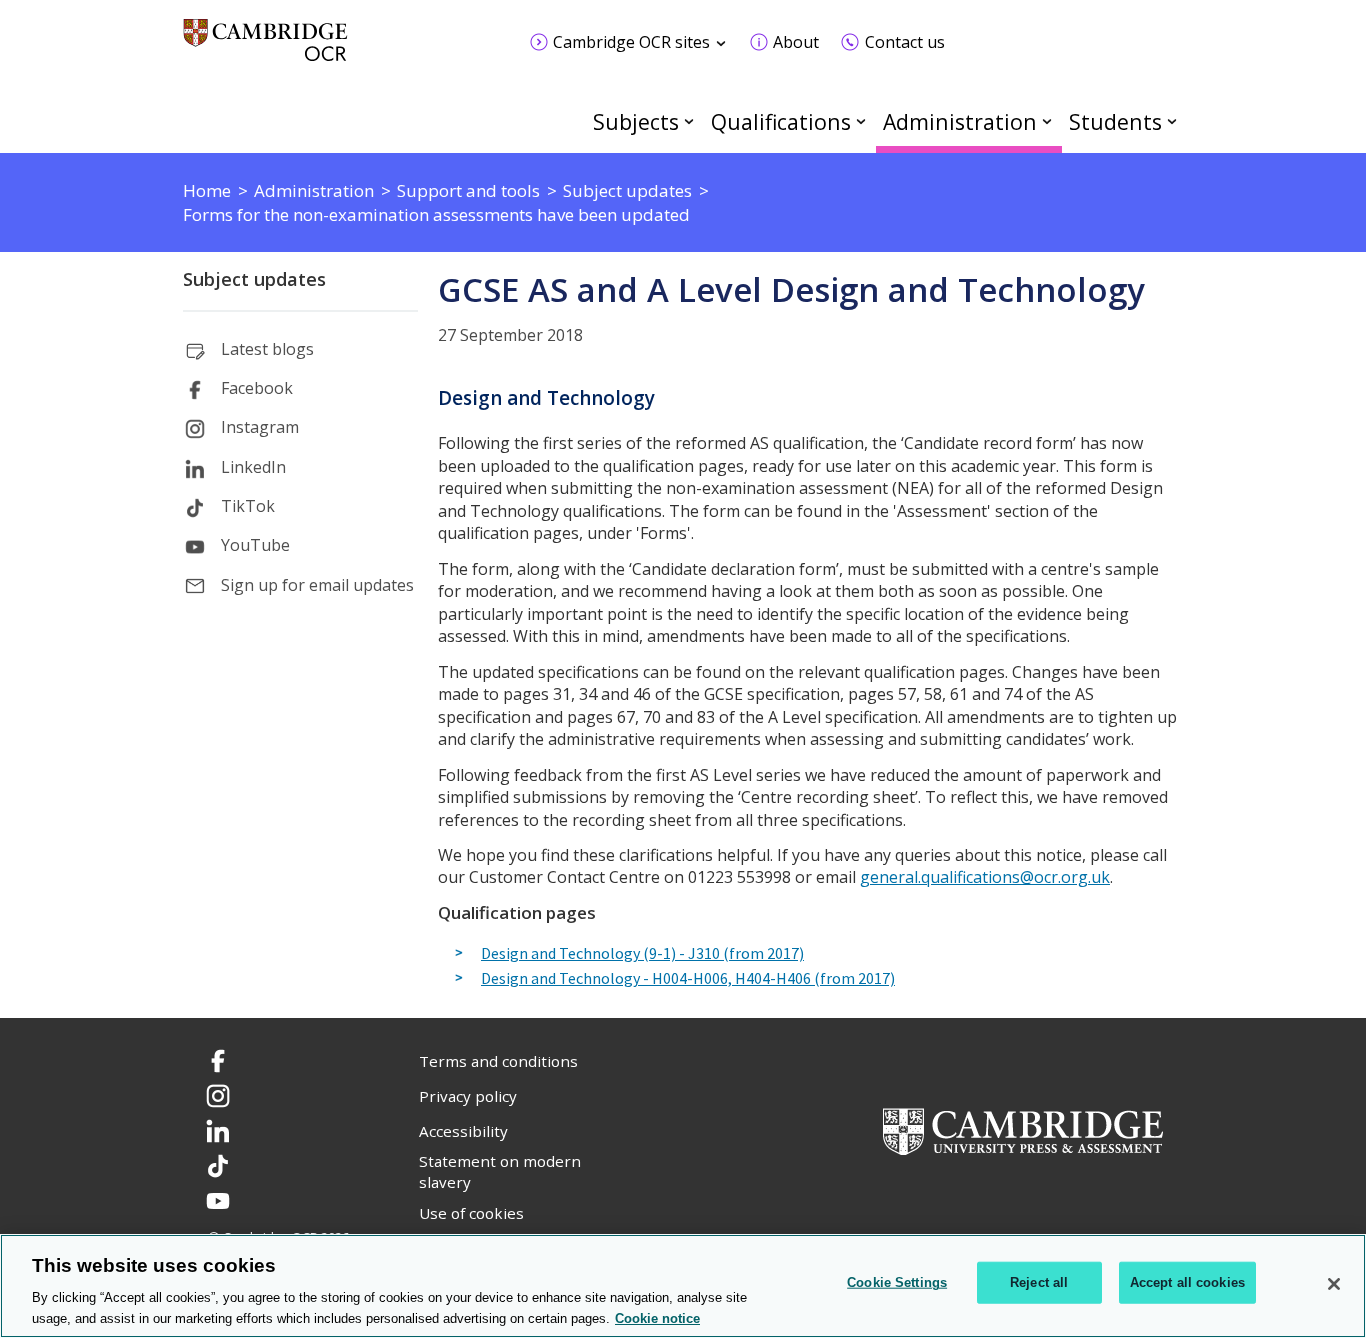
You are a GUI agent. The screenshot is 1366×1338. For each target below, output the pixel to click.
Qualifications (781, 121)
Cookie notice (657, 1317)
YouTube (255, 545)
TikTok (248, 506)
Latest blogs (267, 349)
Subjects (636, 121)
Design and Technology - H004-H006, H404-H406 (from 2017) (688, 979)
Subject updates (254, 279)
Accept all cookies (1187, 1282)
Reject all (1039, 1282)
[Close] (1334, 1284)
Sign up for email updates (317, 585)
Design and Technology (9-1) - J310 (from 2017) (642, 954)
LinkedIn (253, 467)
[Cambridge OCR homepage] (265, 49)
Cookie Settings (897, 1282)
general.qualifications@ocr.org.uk (985, 877)
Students (1115, 121)
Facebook (257, 388)
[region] (683, 1286)
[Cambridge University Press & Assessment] (1023, 1129)
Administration (960, 121)
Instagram (260, 427)
